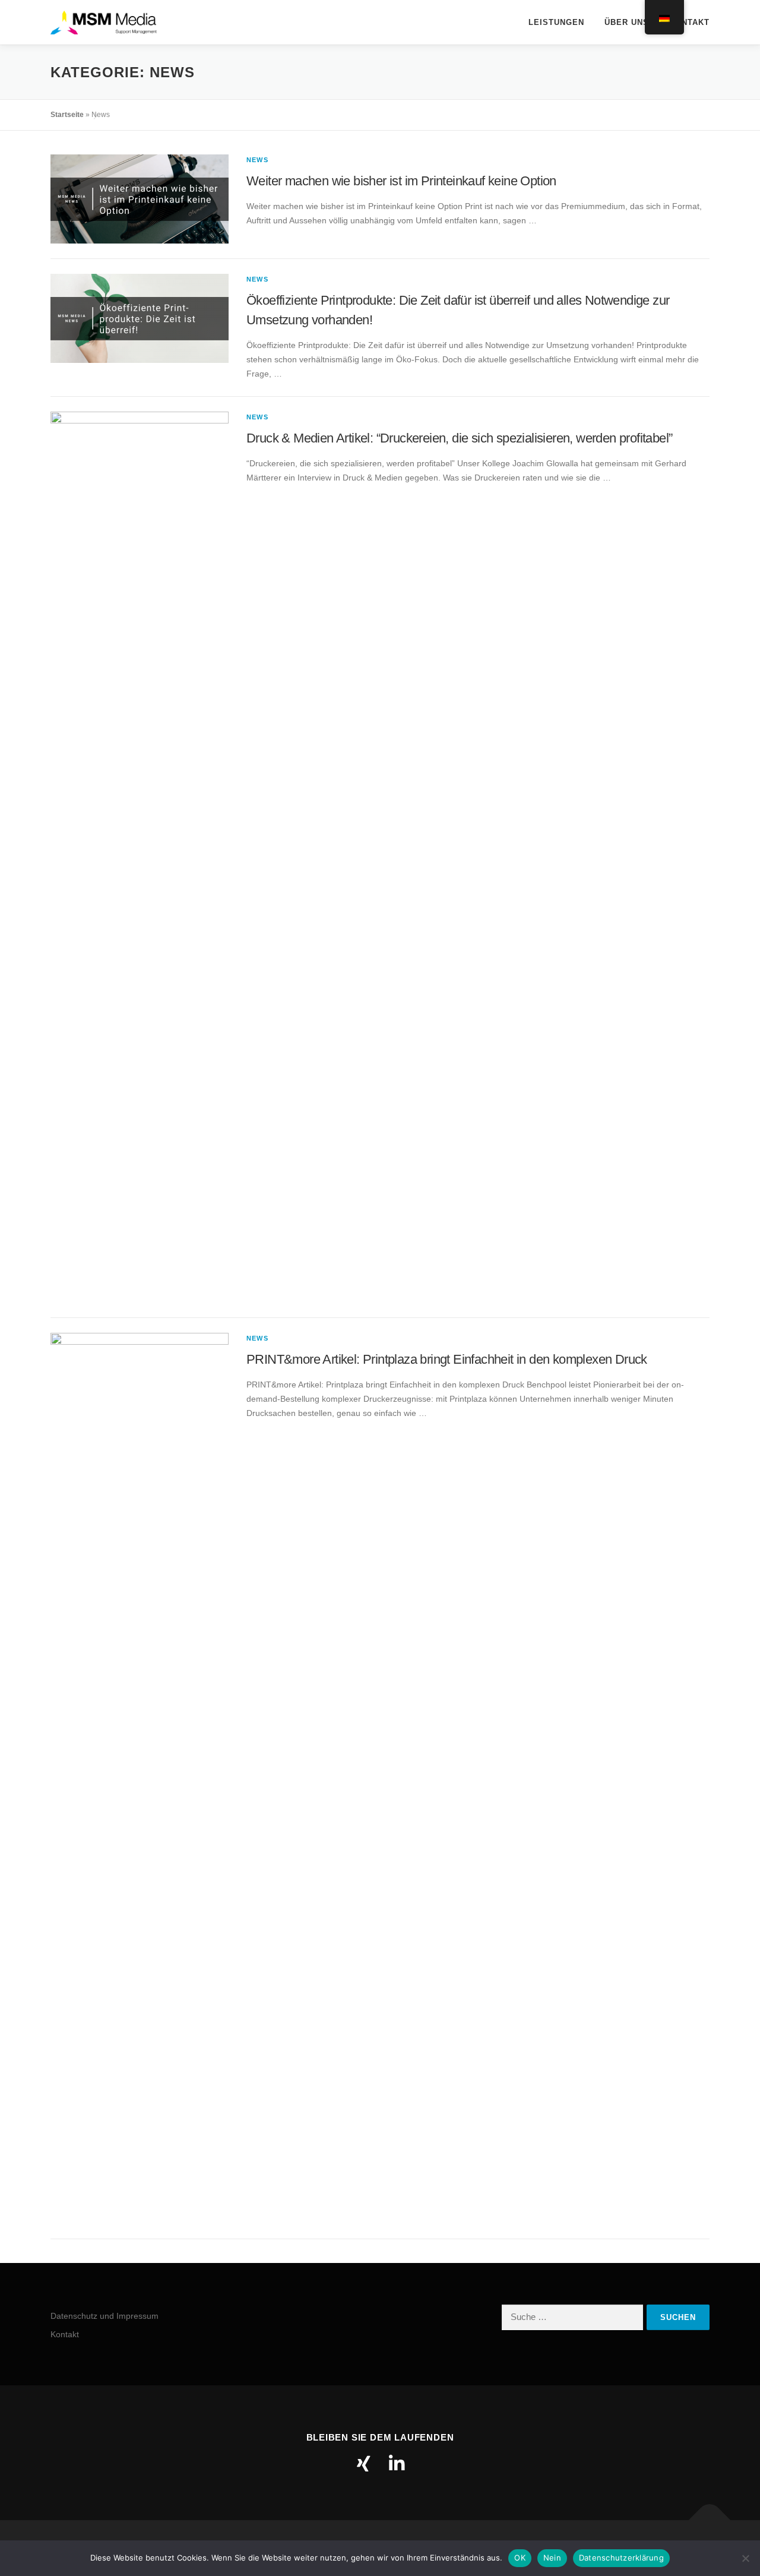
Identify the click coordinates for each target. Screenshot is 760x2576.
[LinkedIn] (397, 2464)
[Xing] (363, 2464)
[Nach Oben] (710, 2520)
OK (520, 2558)
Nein (552, 2558)
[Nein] (745, 2558)
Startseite (67, 115)
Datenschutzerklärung (621, 2558)
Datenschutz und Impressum (104, 2316)
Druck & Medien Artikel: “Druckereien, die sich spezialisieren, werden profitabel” (459, 438)
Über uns (627, 22)
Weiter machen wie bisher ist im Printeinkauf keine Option (401, 181)
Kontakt (689, 22)
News (257, 160)
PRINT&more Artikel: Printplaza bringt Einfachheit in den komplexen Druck (447, 1359)
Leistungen (556, 22)
